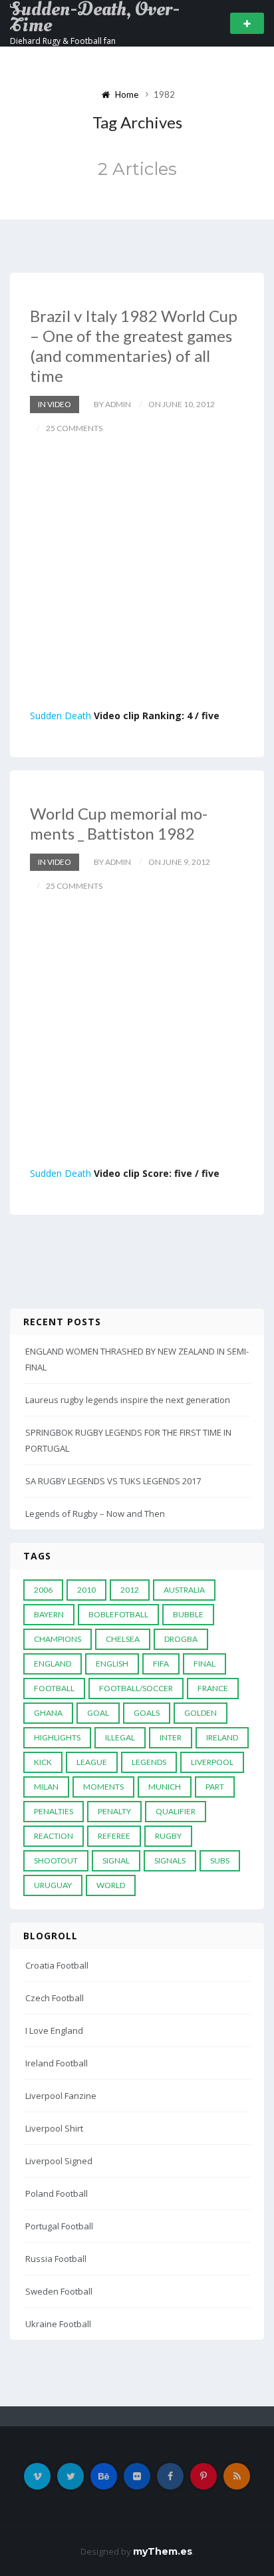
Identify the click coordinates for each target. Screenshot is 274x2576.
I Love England (54, 2030)
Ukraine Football (58, 2324)
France (213, 1688)
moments (103, 1787)
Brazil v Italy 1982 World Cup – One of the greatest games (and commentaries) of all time (134, 346)
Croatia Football (57, 1965)
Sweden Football (59, 2291)
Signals (170, 1860)
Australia (184, 1590)
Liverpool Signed (59, 2161)
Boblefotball (118, 1614)
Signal (116, 1860)
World (111, 1885)
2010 (86, 1590)
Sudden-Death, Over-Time (95, 17)
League (92, 1762)
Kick (43, 1762)
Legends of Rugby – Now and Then (95, 1514)
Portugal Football (59, 2226)
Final (205, 1664)
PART (215, 1787)
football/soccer (136, 1688)
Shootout (56, 1860)
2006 (43, 1590)
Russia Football (56, 2259)
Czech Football (55, 1998)
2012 (130, 1590)
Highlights (57, 1737)
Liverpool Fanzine (61, 2096)
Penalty (114, 1811)
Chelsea (123, 1639)
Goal (98, 1713)
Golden (201, 1713)
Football (54, 1688)
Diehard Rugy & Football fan (63, 41)
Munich (165, 1787)
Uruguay (53, 1885)
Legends (149, 1762)
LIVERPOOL (212, 1762)
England (53, 1664)
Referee (114, 1836)
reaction (54, 1836)
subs (220, 1860)
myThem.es (163, 2551)
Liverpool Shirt (54, 2128)
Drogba (181, 1639)
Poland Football (57, 2193)
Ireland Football (57, 2063)
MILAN (46, 1787)
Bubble (188, 1614)
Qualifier (176, 1811)
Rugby (168, 1836)
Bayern (49, 1614)
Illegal (120, 1737)
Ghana (48, 1713)
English (112, 1664)
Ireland (222, 1737)
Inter (171, 1737)
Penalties (54, 1811)
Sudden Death (61, 716)
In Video (55, 404)
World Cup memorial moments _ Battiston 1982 (119, 823)
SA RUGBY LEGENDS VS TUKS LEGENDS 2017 (113, 1481)
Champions (58, 1639)
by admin (112, 404)
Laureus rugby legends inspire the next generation (128, 1400)
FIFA (161, 1664)
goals (147, 1713)
